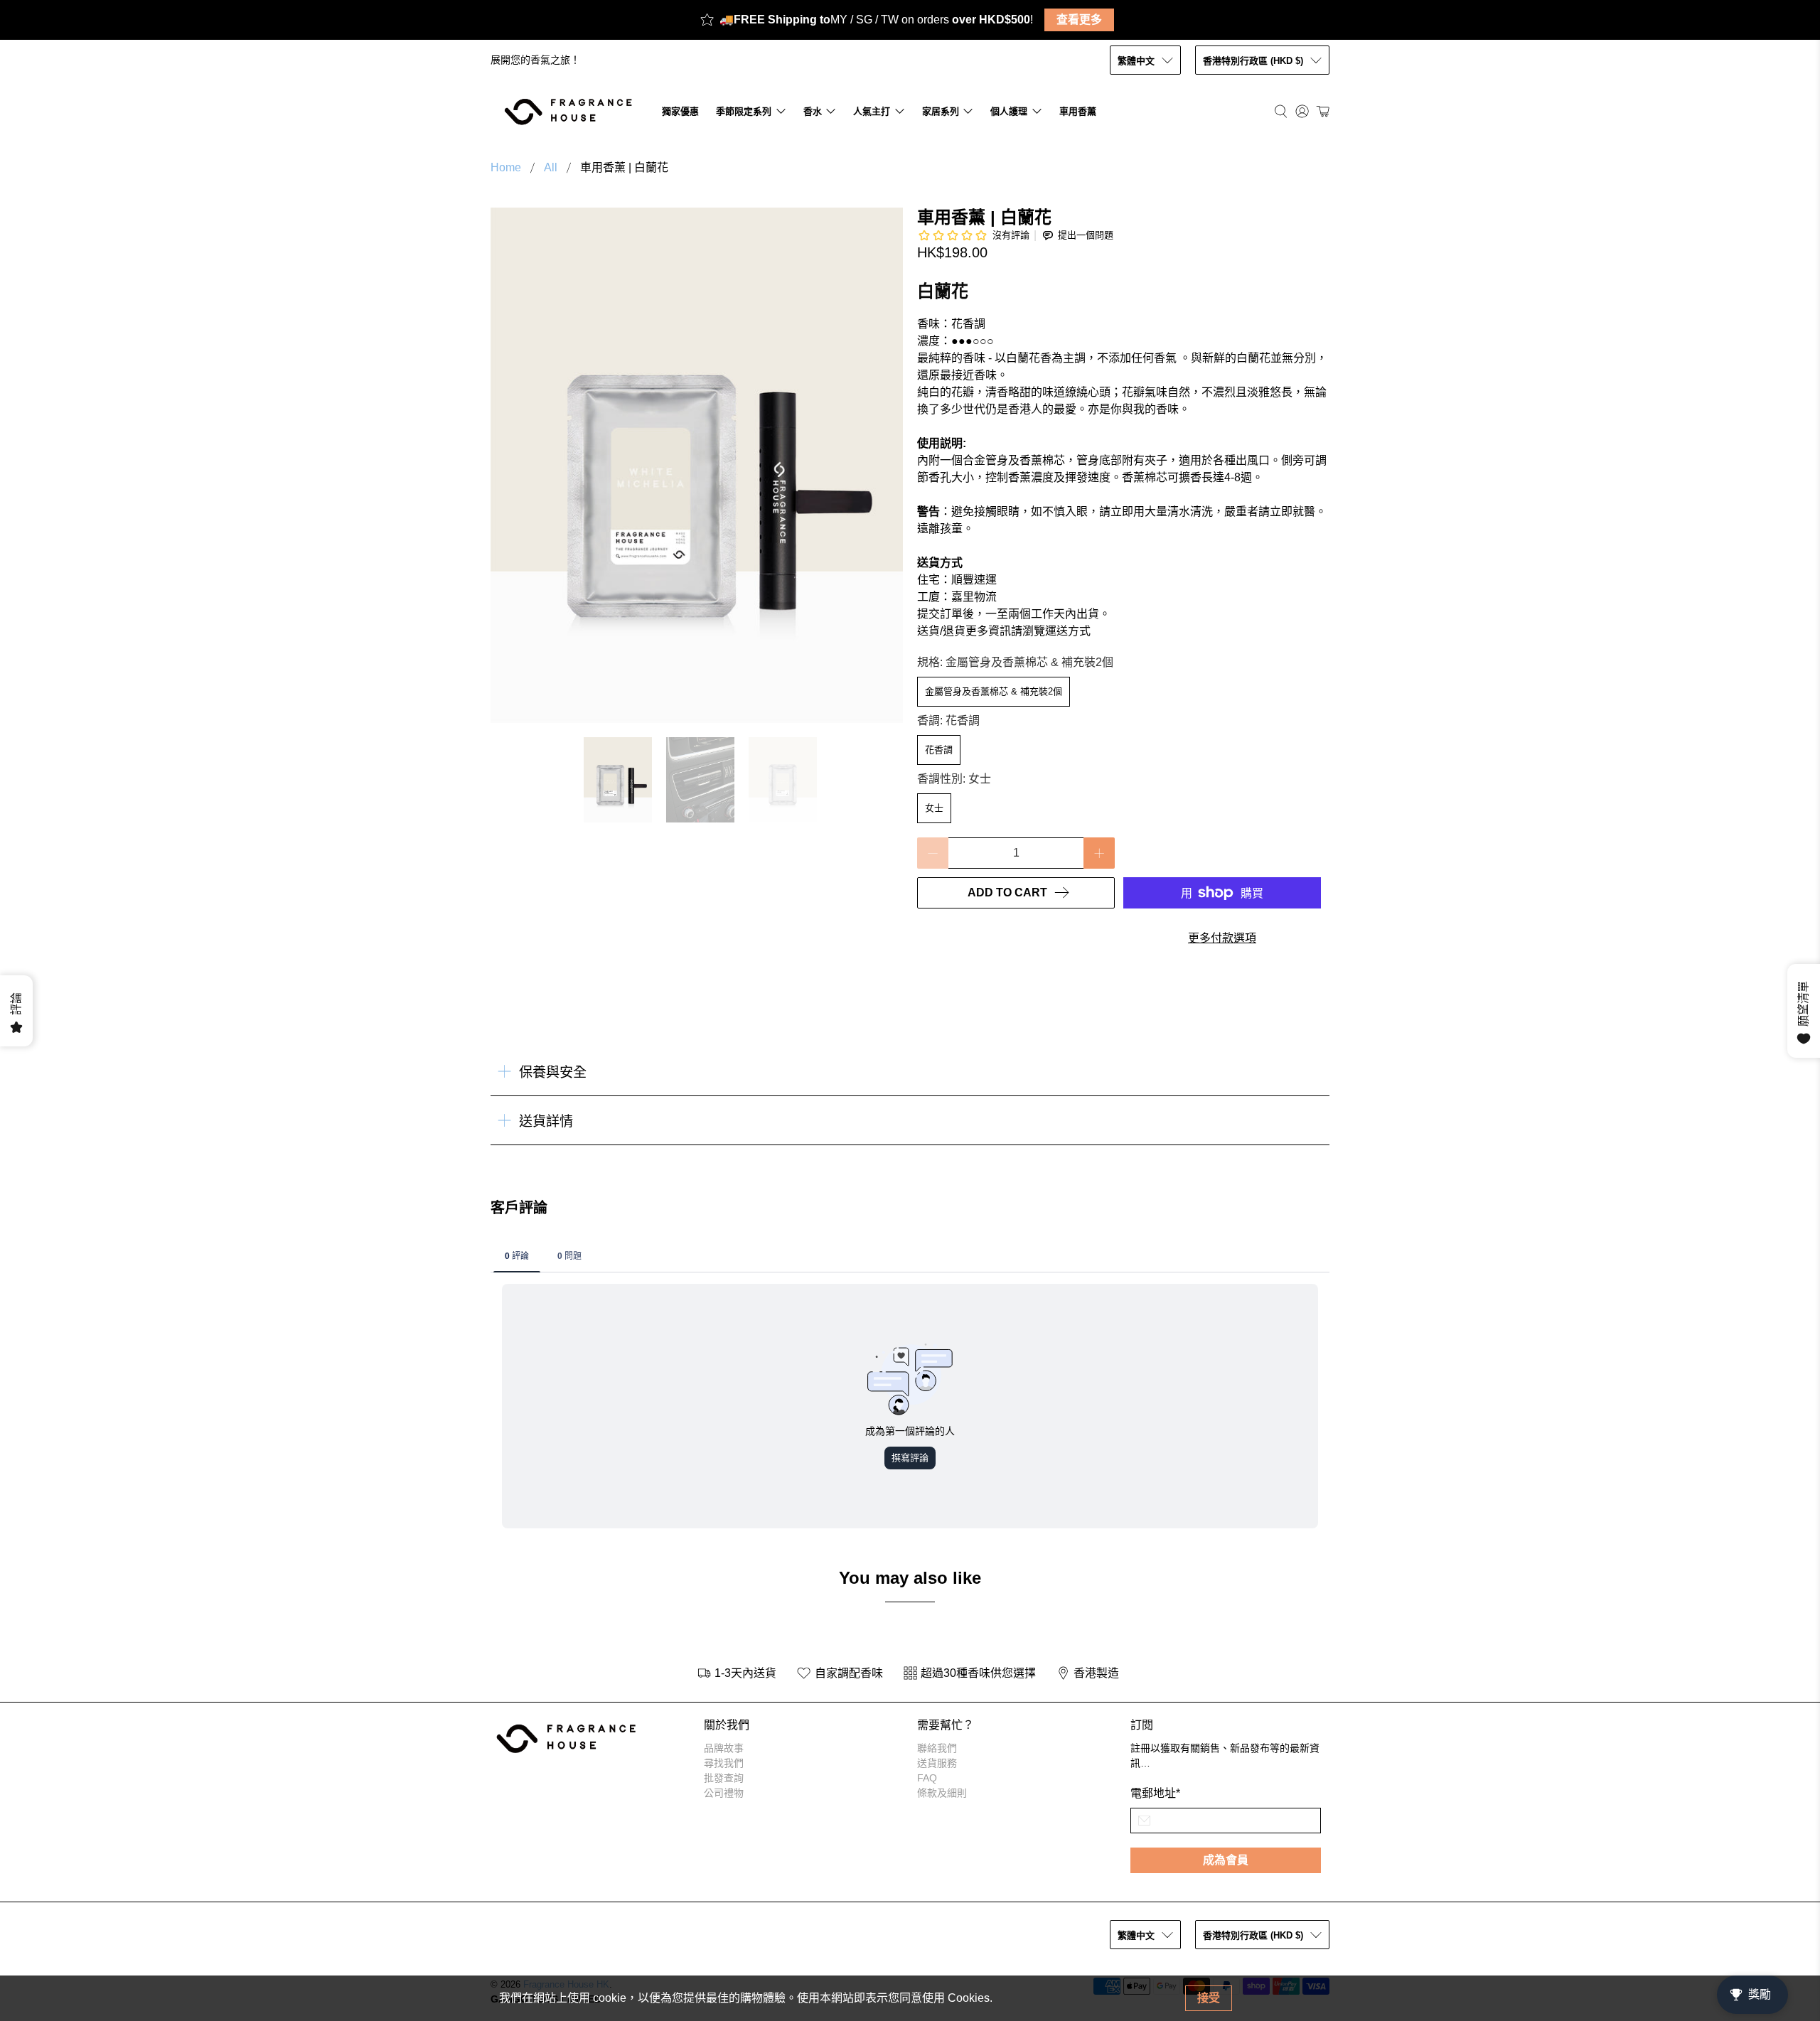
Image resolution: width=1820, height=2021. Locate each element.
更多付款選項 (1222, 938)
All (551, 168)
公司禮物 (724, 1793)
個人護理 (1009, 111)
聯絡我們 (937, 1748)
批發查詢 (724, 1778)
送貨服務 (937, 1763)
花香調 (939, 750)
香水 (813, 111)
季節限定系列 (744, 111)
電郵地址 (1155, 1793)
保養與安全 (553, 1072)
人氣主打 (872, 111)
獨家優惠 (680, 111)
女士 (934, 808)
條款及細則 (942, 1793)
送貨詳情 (546, 1121)
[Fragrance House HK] (572, 111)
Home (506, 168)
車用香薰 (1078, 111)
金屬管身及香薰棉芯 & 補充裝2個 (994, 691)
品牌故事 (724, 1748)
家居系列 (941, 111)
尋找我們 (724, 1763)
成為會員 (1226, 1860)
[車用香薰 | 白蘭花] (697, 465)
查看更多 (1079, 20)
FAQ (927, 1778)
